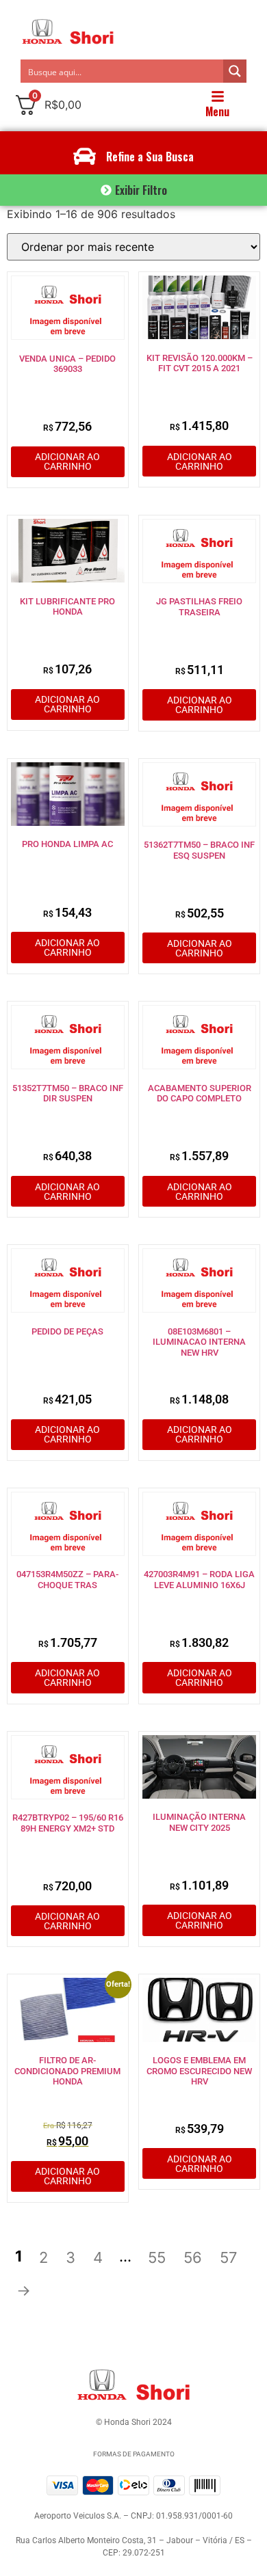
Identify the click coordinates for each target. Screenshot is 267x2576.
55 (157, 2257)
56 (193, 2257)
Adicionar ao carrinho (67, 461)
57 (229, 2257)
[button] (133, 190)
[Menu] (218, 96)
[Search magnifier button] (235, 71)
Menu (217, 111)
